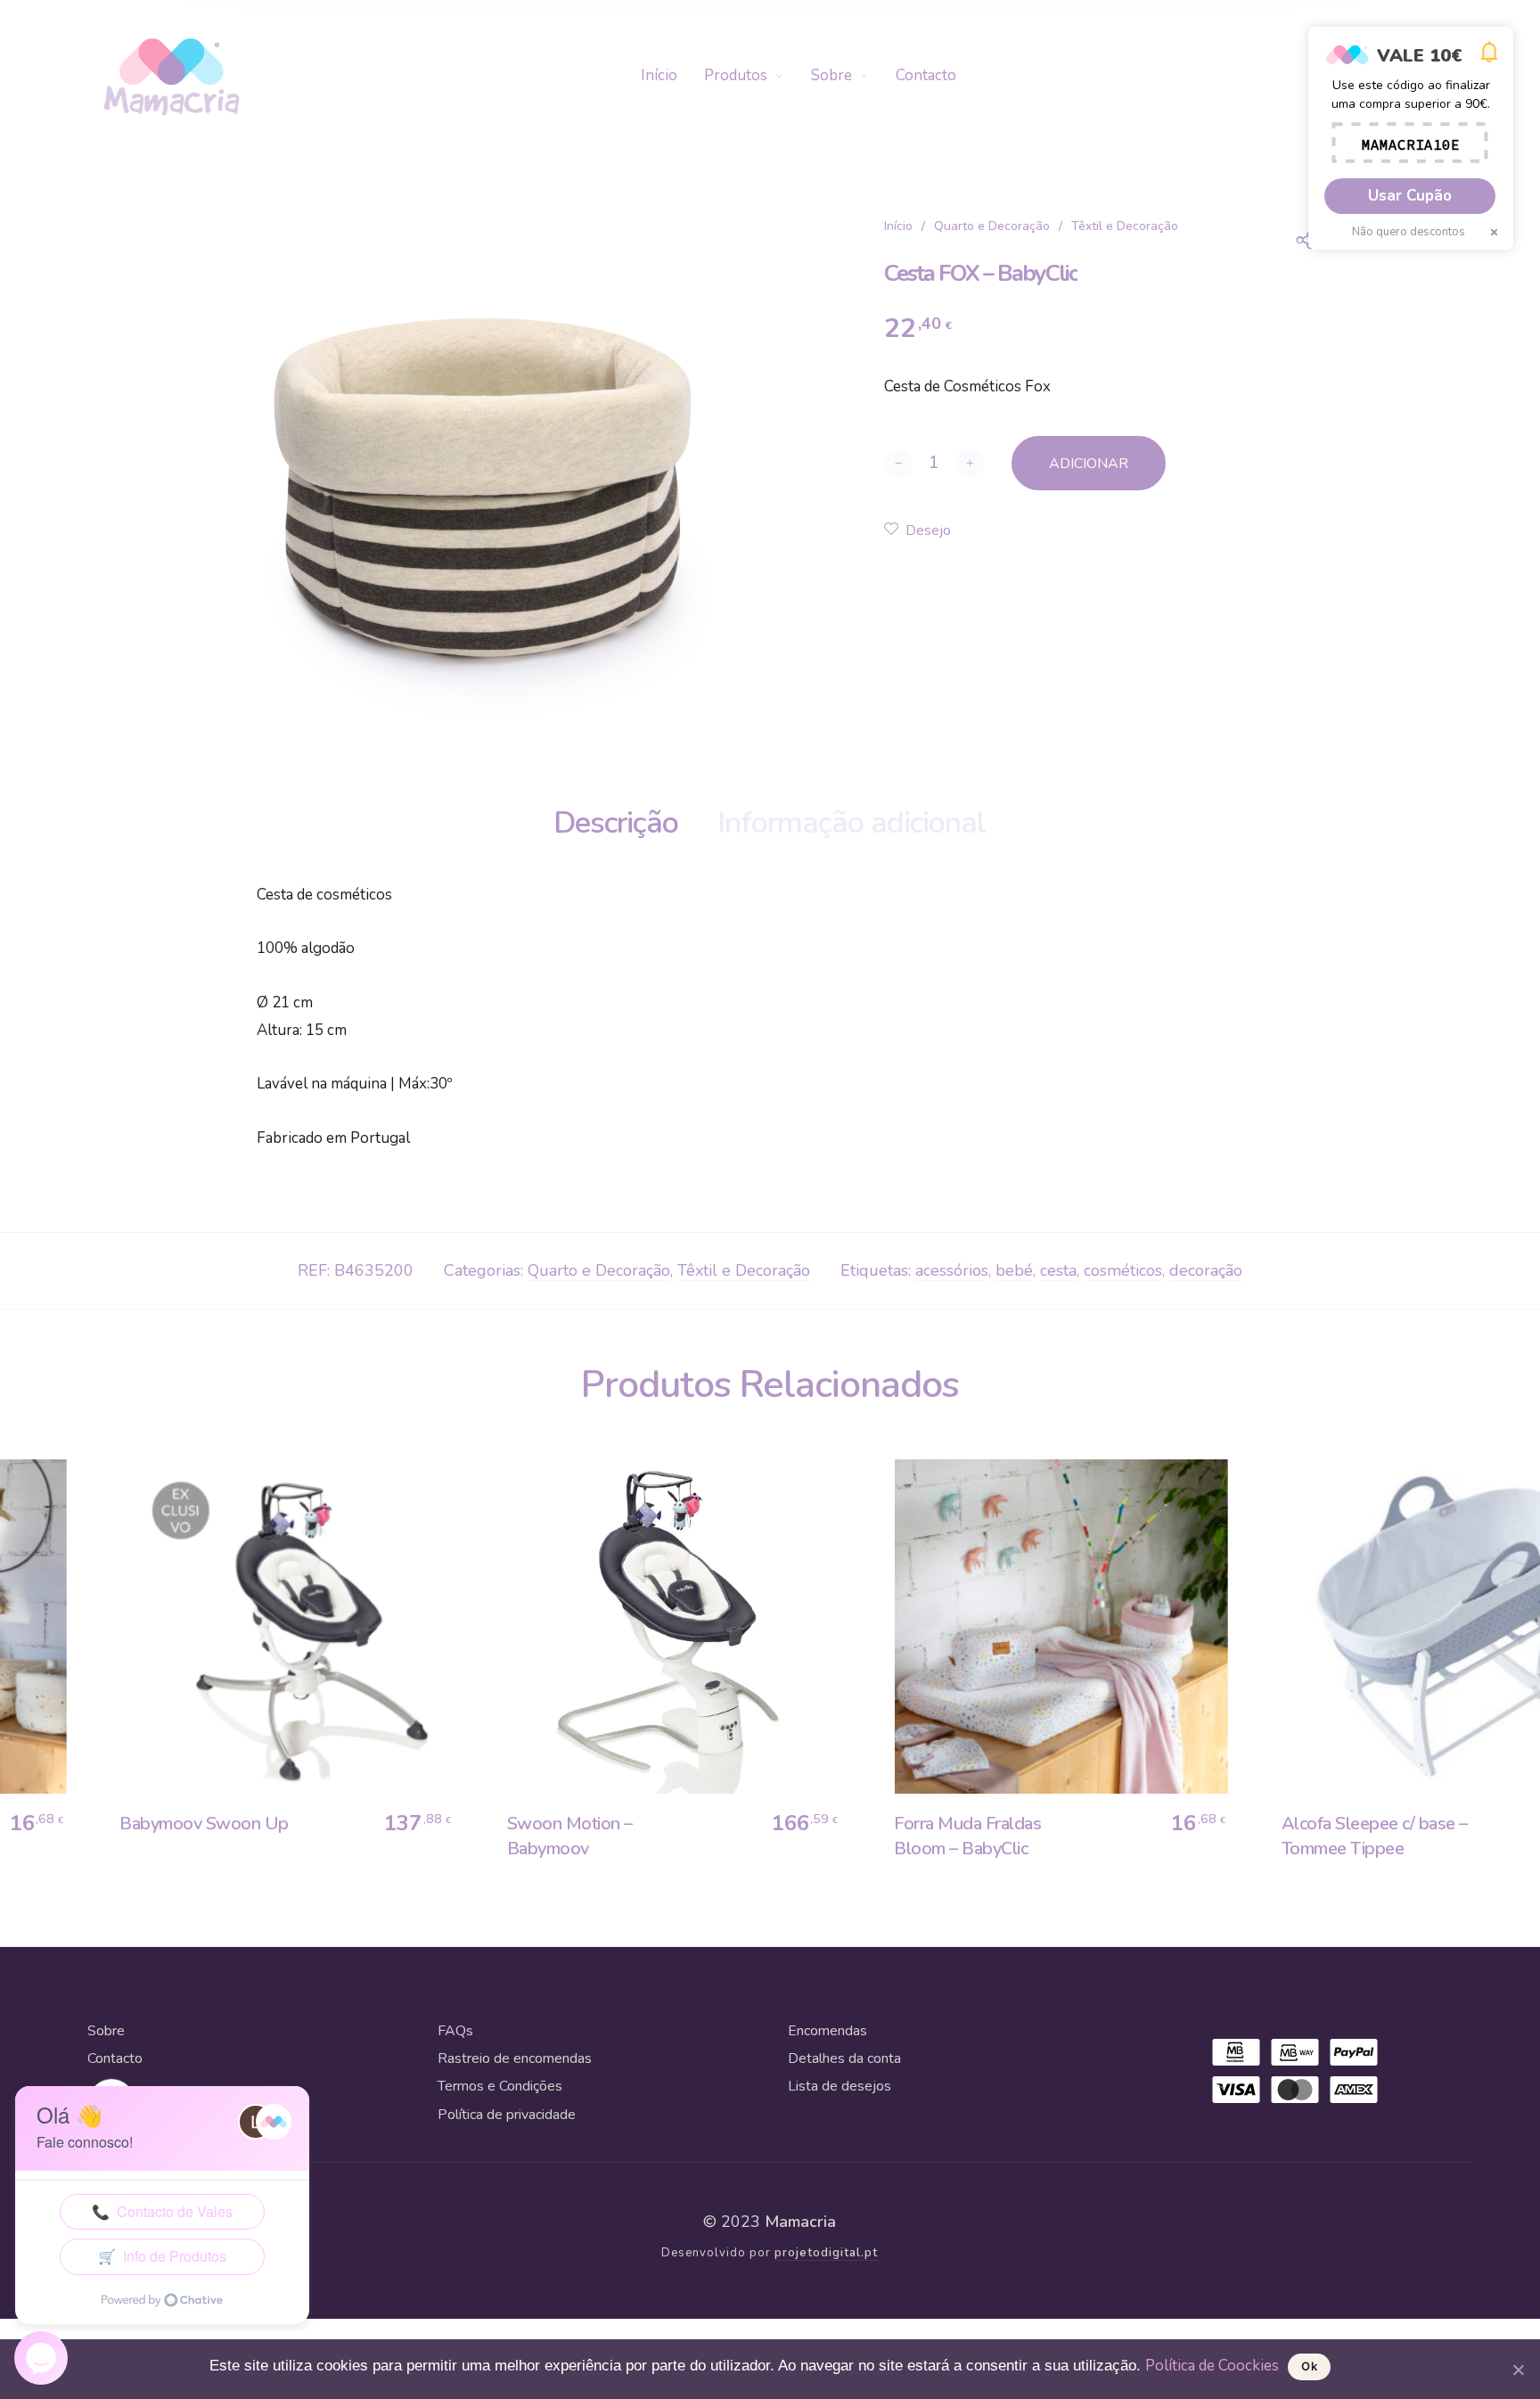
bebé (1014, 1270)
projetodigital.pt (826, 2253)
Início (898, 226)
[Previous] (61, 1672)
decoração (1206, 1270)
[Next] (1479, 1672)
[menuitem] (672, 76)
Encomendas (827, 2031)
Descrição (616, 823)
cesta (1058, 1270)
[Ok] (1518, 2370)
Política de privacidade (507, 2115)
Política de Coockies (1212, 2366)
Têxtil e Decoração (1125, 226)
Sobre (106, 2031)
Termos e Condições (500, 2086)
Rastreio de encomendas (515, 2058)
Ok (1309, 2366)
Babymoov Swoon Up (191, 1824)
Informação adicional (852, 823)
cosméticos (1123, 1270)
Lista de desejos (840, 2086)
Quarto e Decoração (992, 226)
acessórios (952, 1270)
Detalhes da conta (844, 2058)
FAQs (455, 2031)
